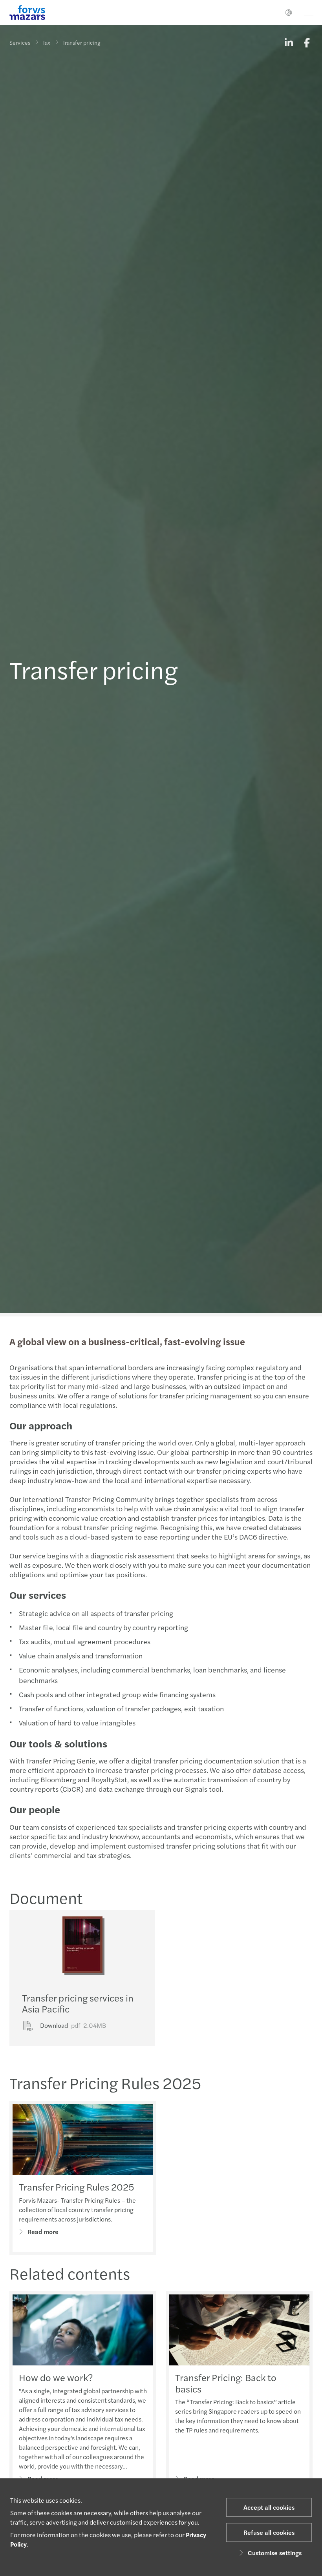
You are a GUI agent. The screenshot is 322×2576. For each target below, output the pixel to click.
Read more (43, 2232)
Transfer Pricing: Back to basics (226, 2383)
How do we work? (56, 2377)
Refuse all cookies (269, 2532)
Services (20, 42)
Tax (46, 42)
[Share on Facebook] (307, 42)
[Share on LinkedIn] (289, 42)
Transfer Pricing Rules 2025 (77, 2187)
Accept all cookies (269, 2507)
